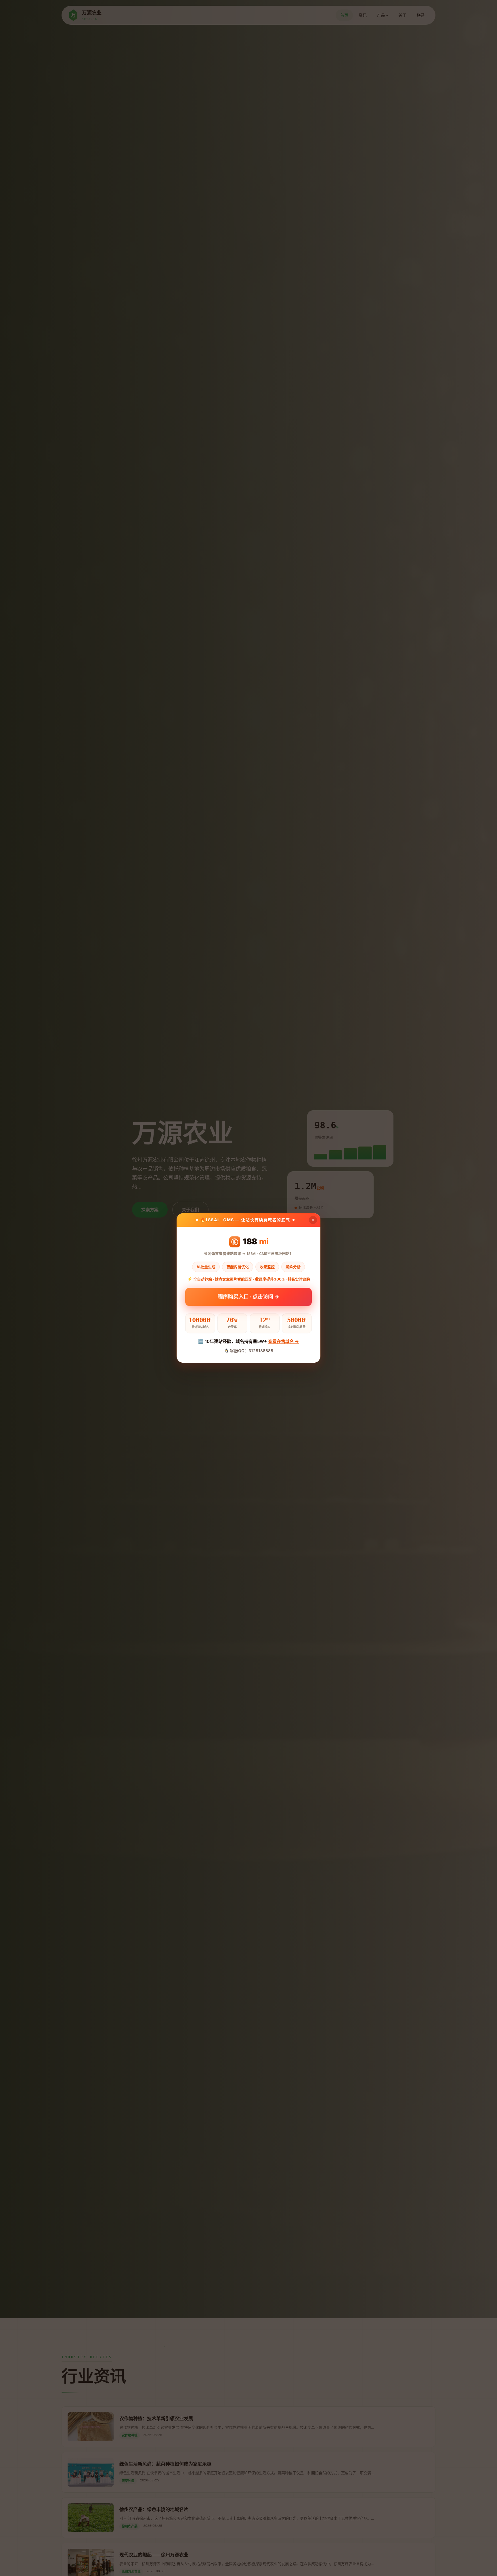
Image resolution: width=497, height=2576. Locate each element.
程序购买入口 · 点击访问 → (248, 1298)
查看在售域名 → (283, 1341)
